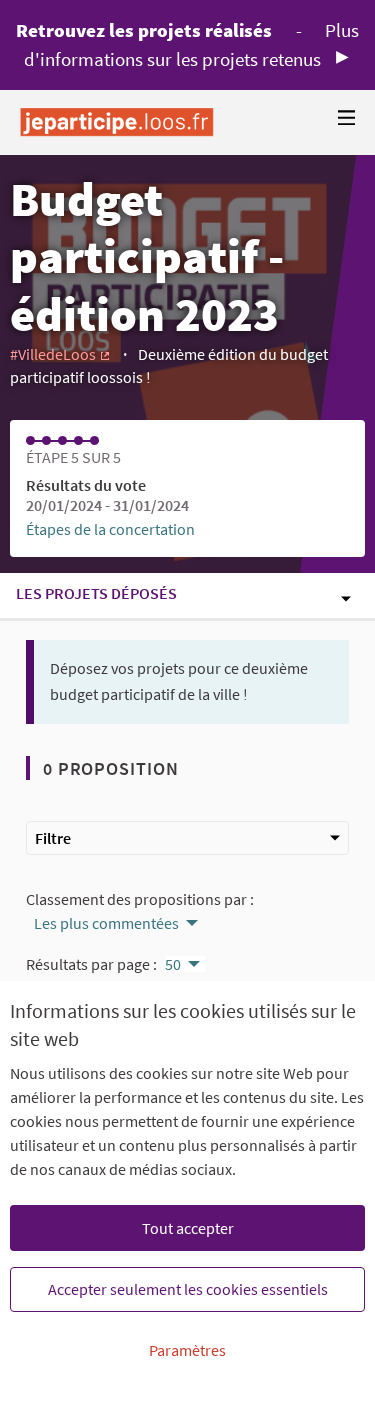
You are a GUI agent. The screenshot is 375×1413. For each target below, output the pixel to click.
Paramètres (187, 1350)
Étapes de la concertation (110, 529)
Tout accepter (188, 1228)
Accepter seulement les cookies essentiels (188, 1289)
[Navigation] (347, 118)
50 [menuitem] (173, 964)
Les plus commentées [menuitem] (106, 923)
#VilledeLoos (61, 354)
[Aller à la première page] (117, 122)
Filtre (53, 838)
